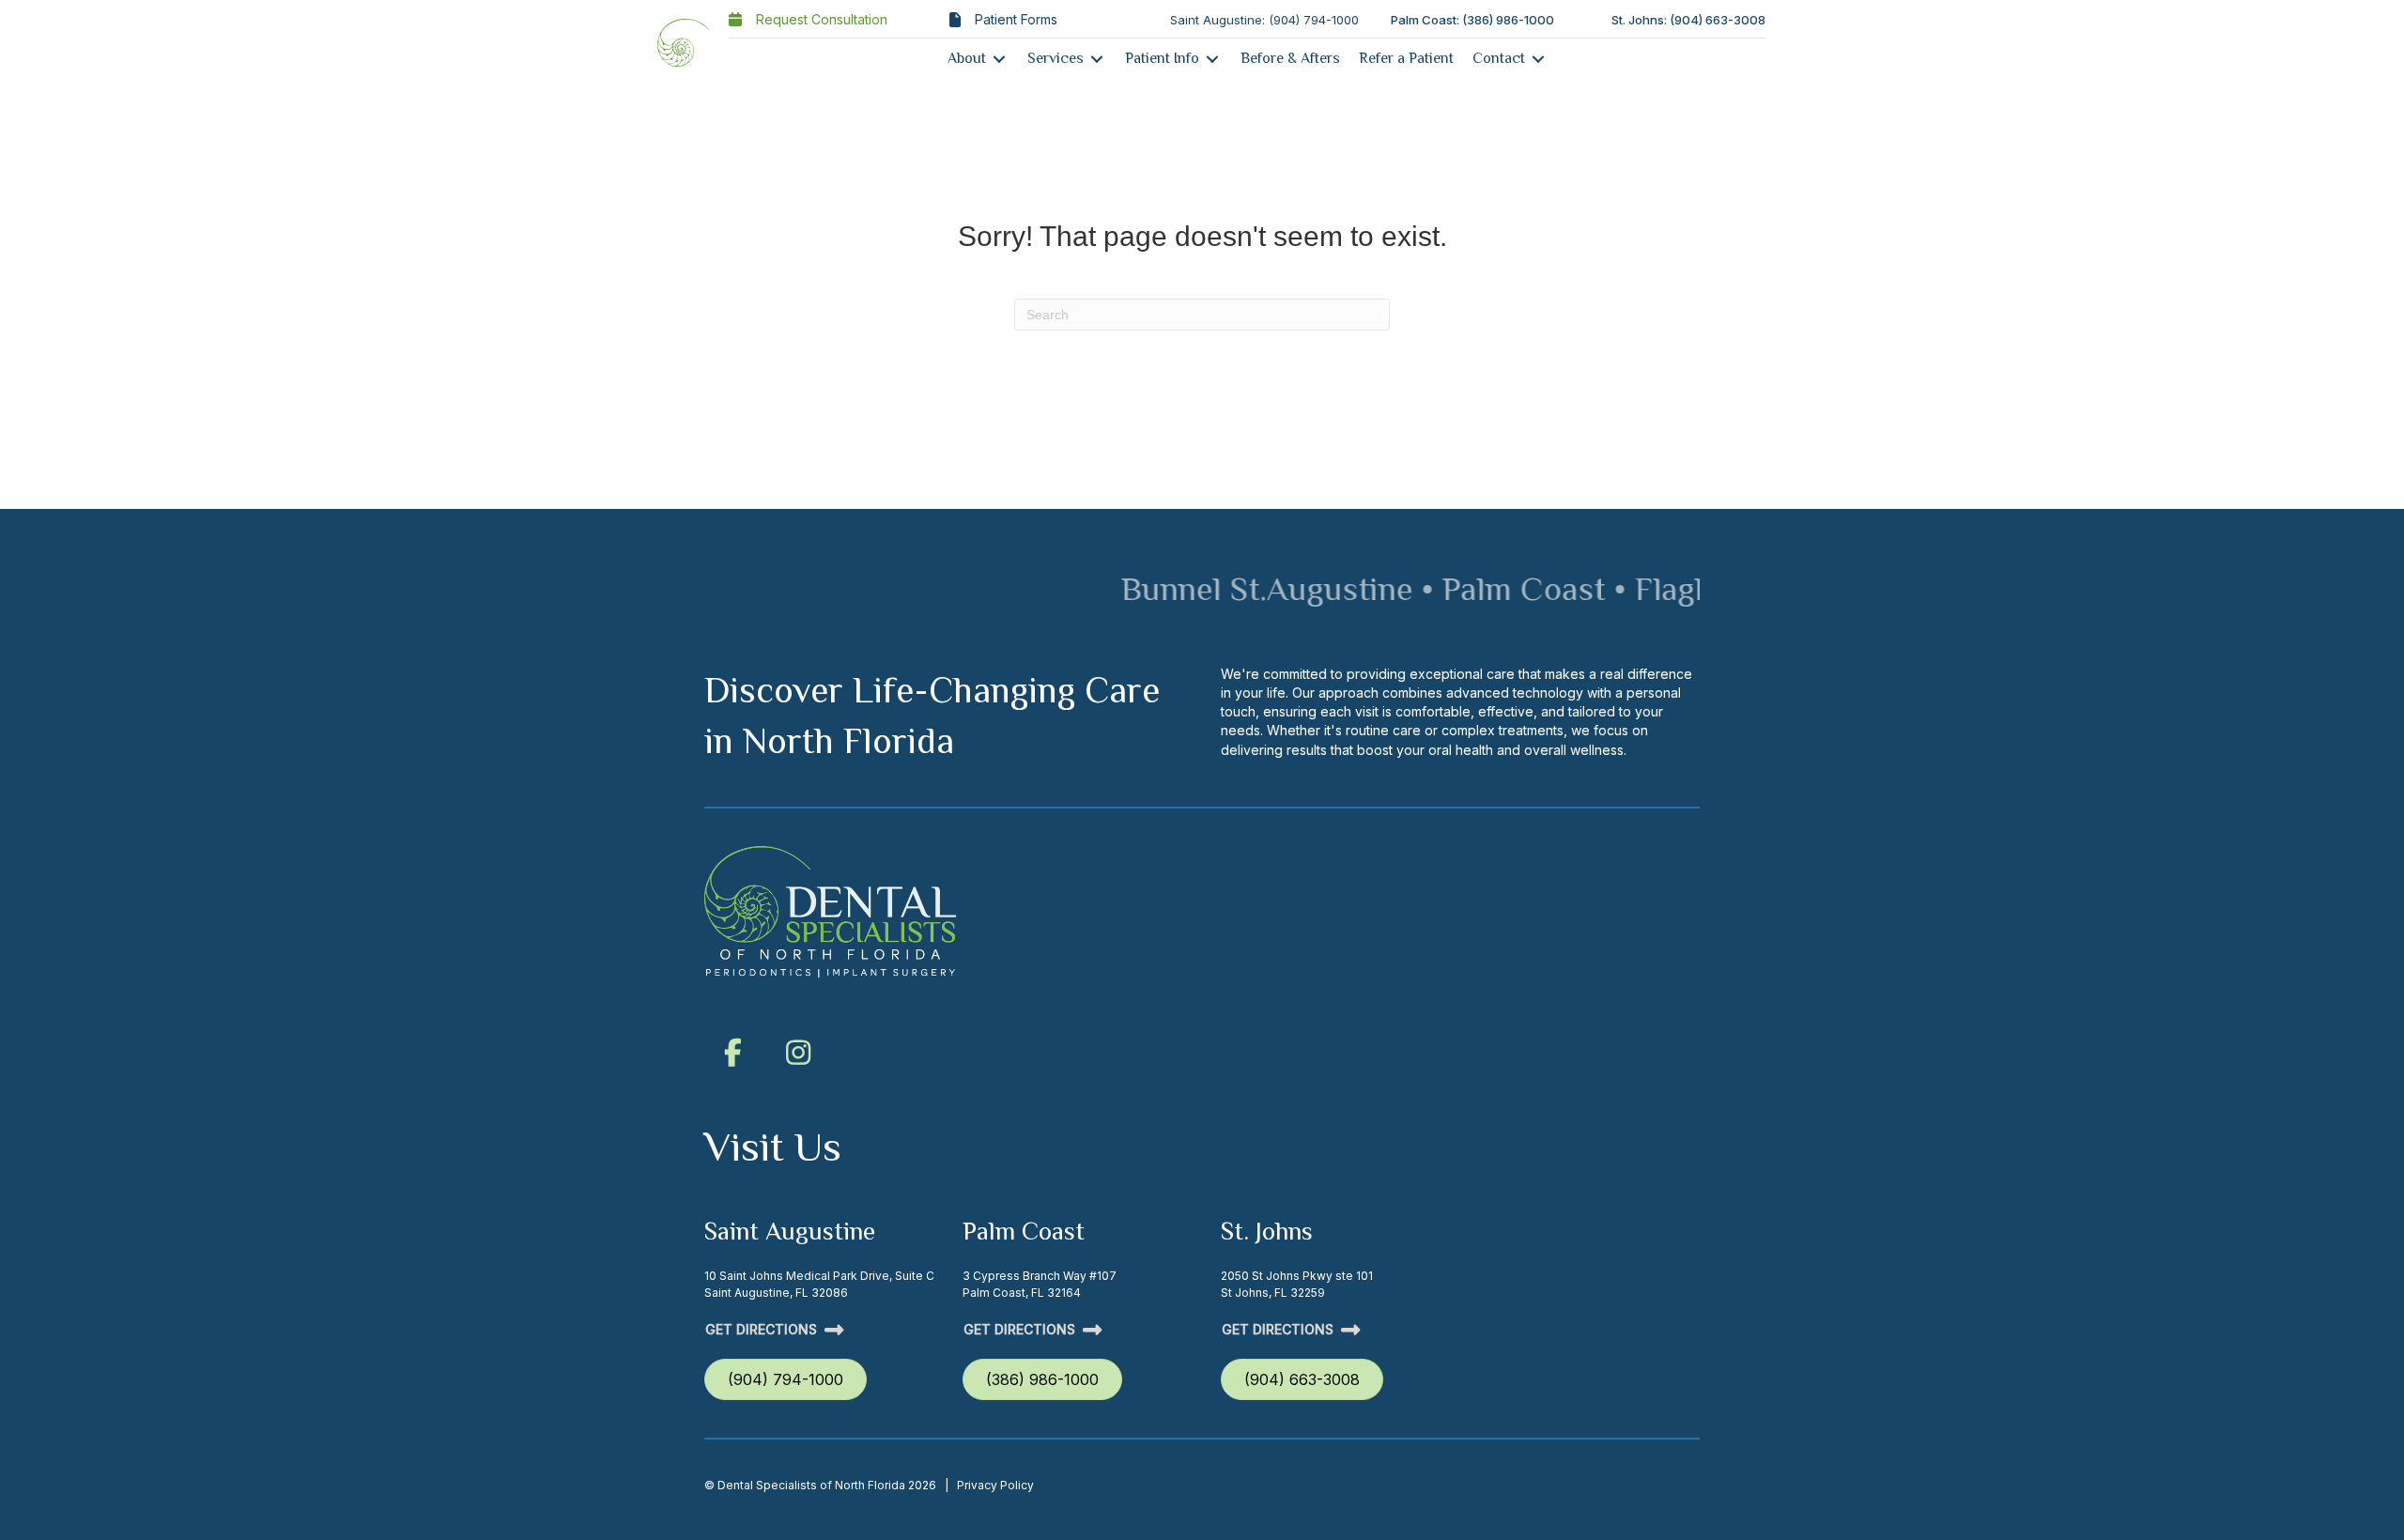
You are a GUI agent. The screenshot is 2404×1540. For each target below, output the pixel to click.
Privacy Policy (995, 1485)
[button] (732, 1053)
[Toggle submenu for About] (999, 59)
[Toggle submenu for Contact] (1538, 59)
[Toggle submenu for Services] (1097, 59)
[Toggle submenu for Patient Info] (1212, 59)
